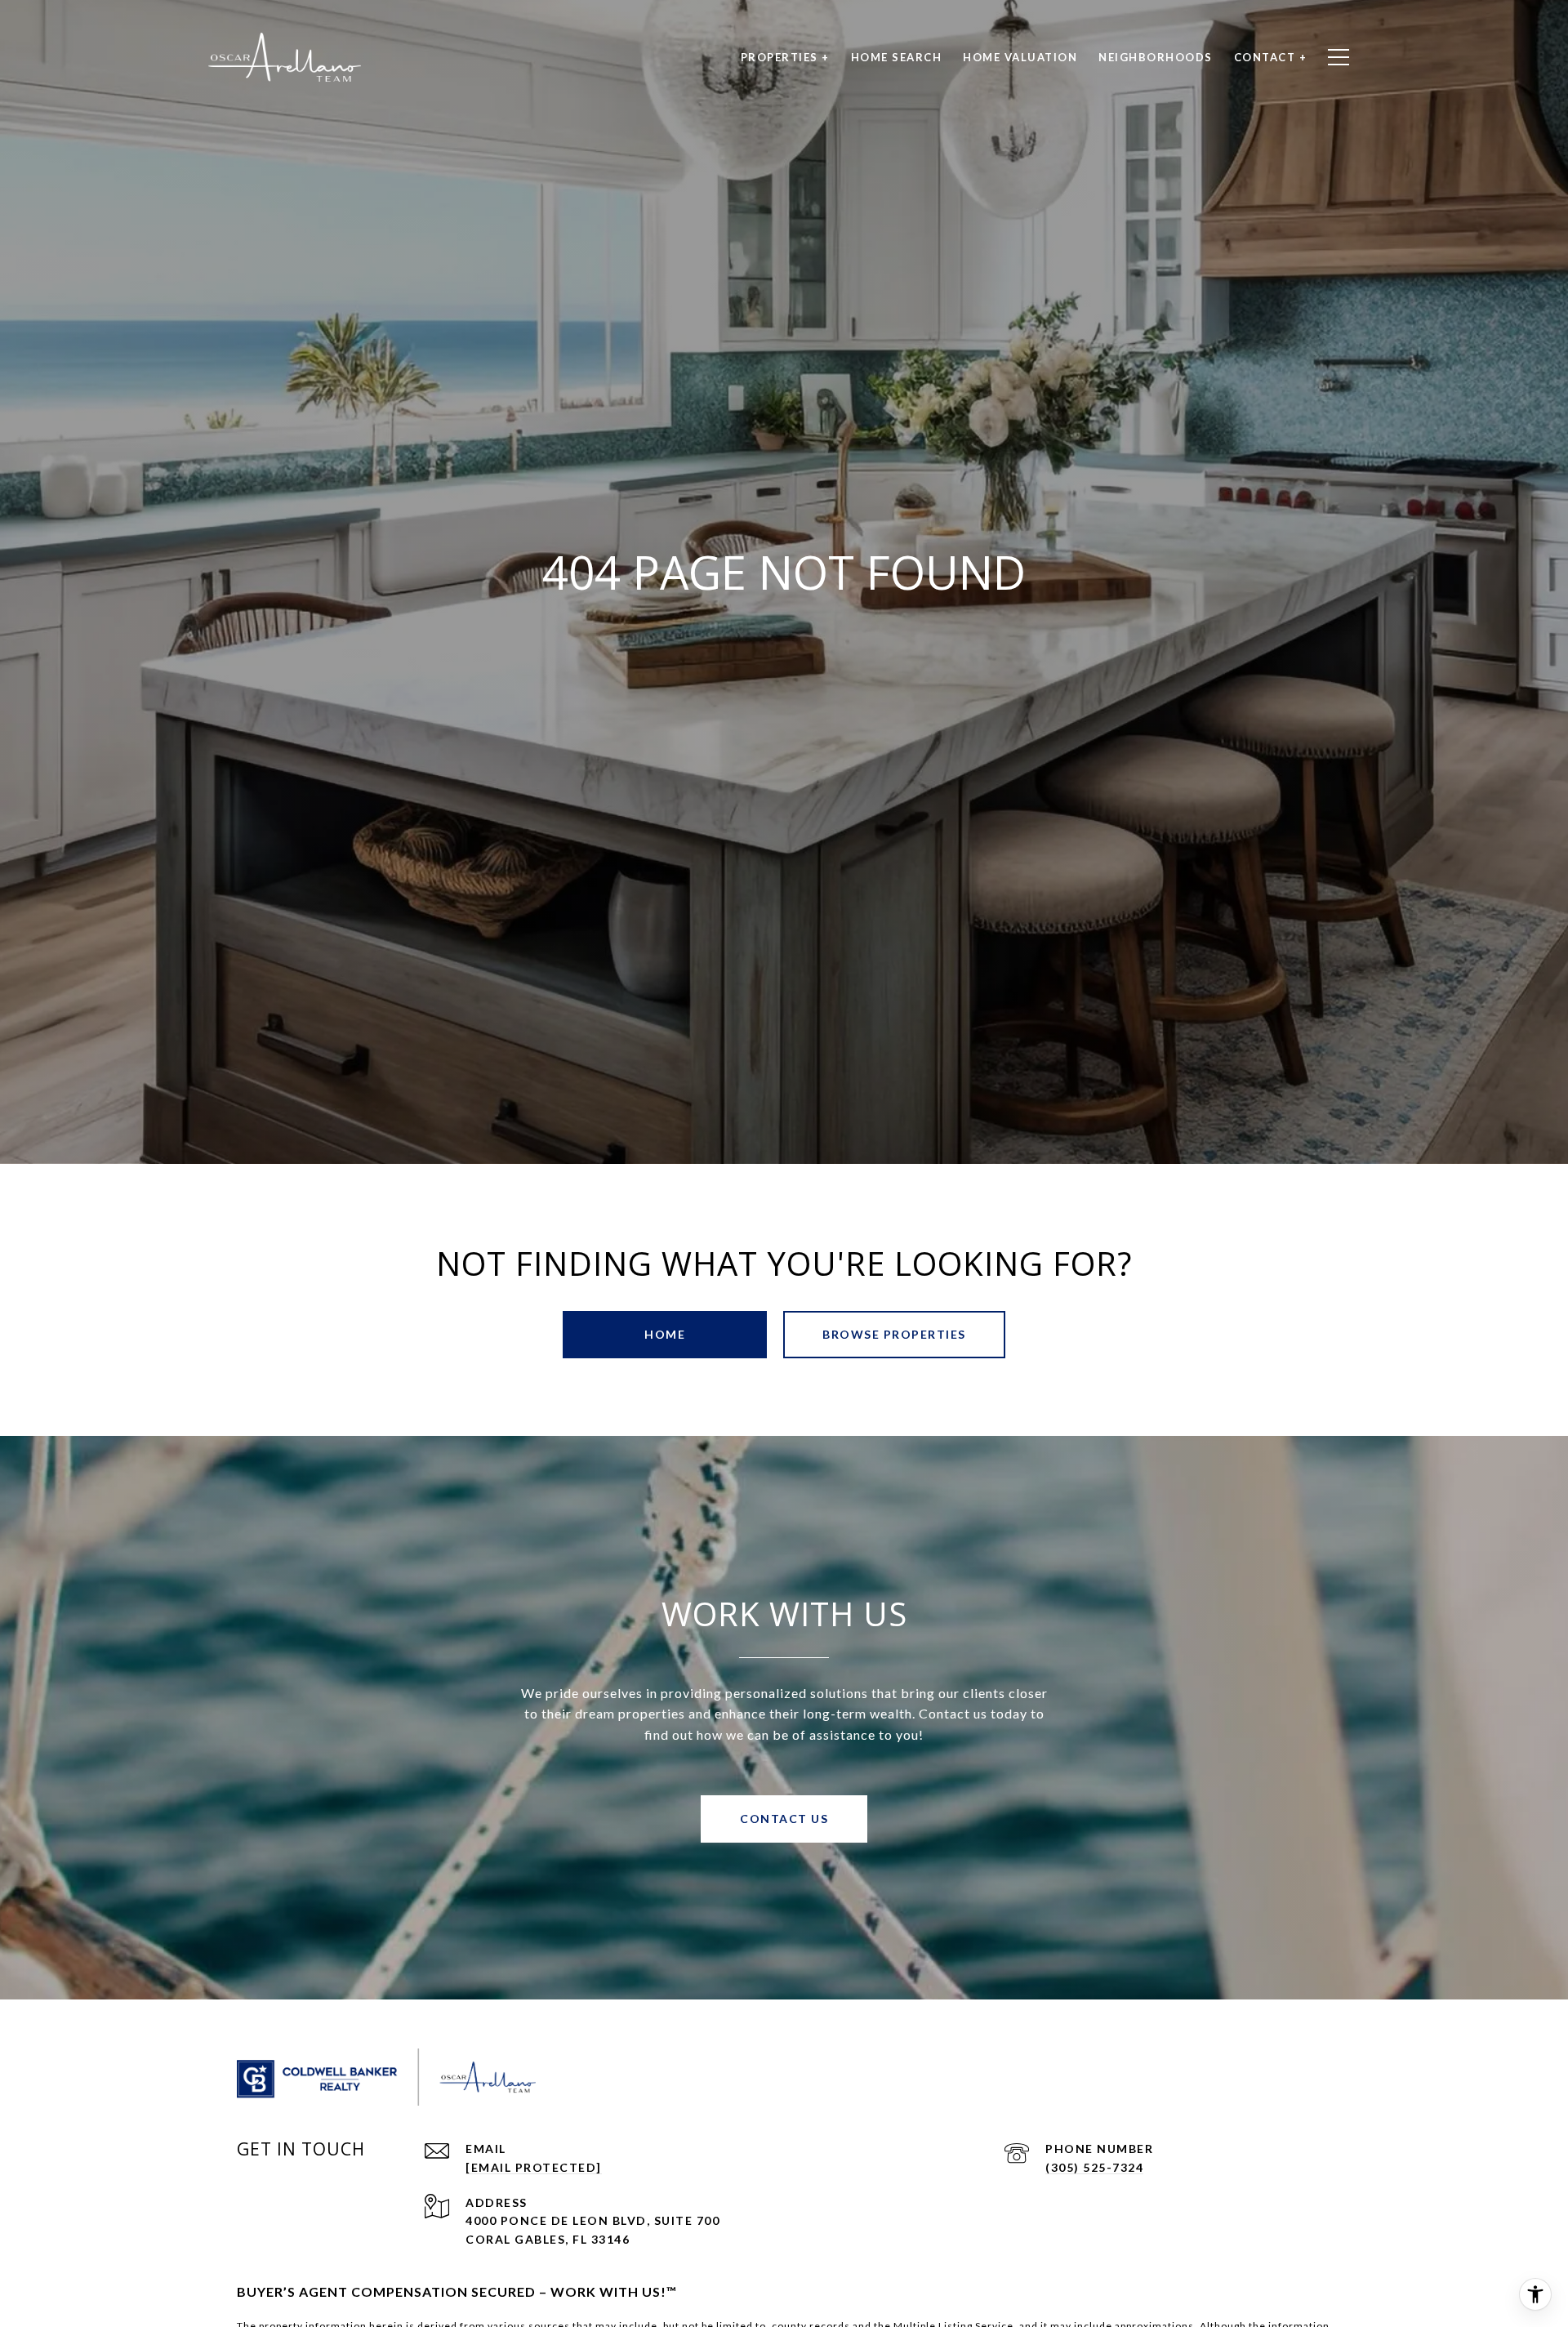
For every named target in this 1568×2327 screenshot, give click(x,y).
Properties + (785, 57)
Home (665, 1334)
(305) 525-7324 (1094, 2167)
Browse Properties (894, 1334)
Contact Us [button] (784, 1819)
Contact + (1271, 57)
